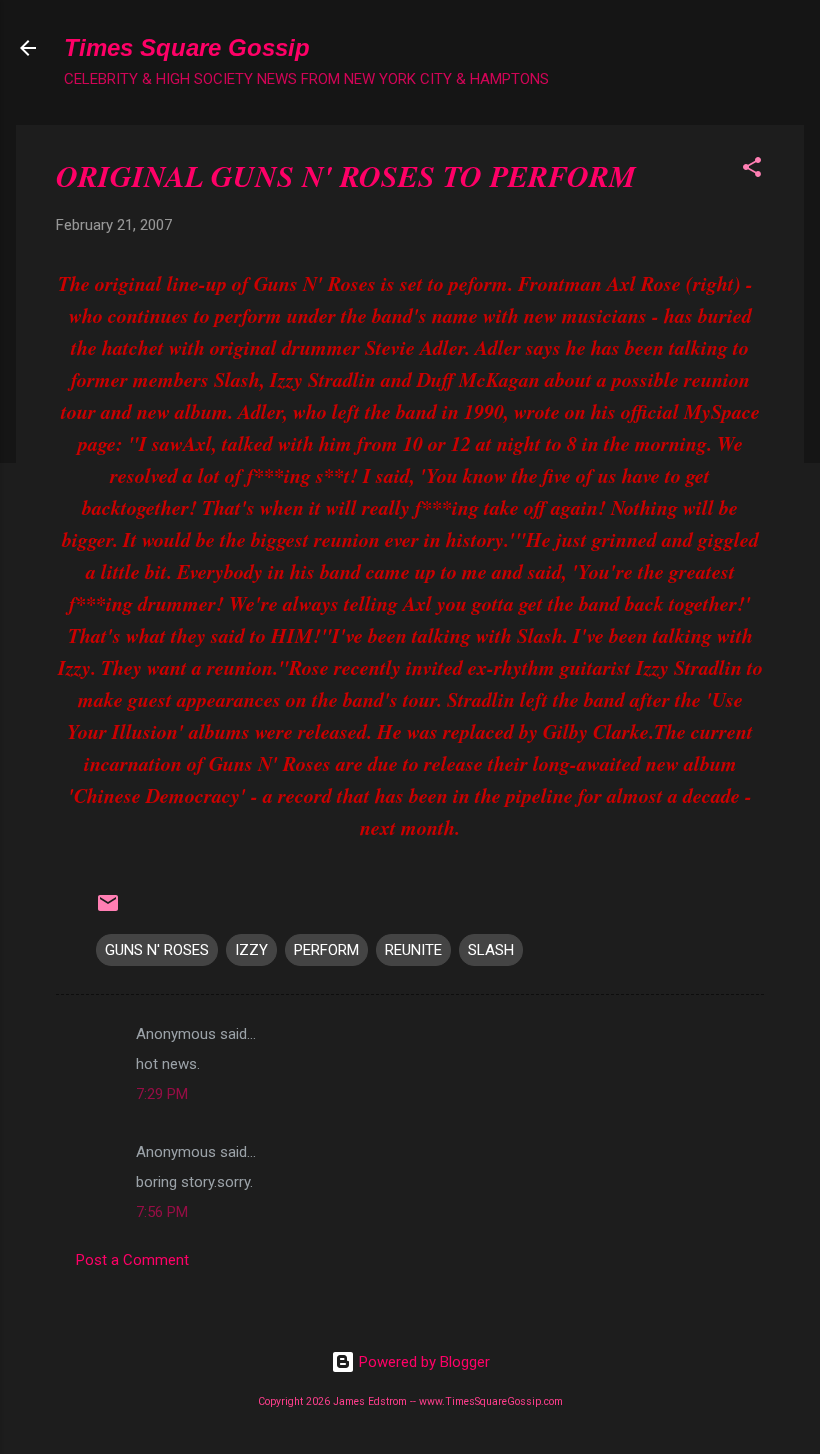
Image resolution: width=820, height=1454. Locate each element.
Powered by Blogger (422, 1362)
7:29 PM (162, 1094)
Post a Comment (132, 1260)
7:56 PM (162, 1212)
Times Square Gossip (187, 47)
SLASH (491, 950)
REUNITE (413, 950)
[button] (752, 170)
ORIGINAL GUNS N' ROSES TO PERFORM (346, 176)
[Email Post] (108, 910)
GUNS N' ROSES (157, 950)
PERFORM (326, 950)
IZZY (251, 950)
